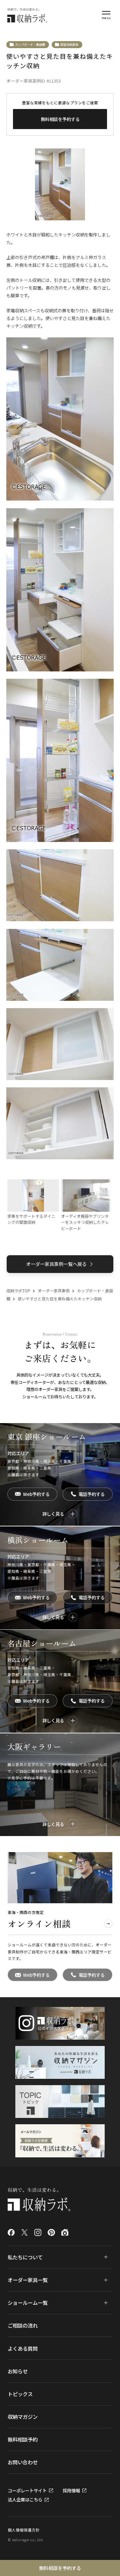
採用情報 (71, 2491)
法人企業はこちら (25, 2500)
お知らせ (18, 2371)
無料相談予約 (23, 2439)
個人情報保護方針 (24, 2530)
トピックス (20, 2394)
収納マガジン (23, 2417)
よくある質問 (23, 2348)
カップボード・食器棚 (30, 44)
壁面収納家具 (69, 44)
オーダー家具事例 (54, 1291)
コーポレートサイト (27, 2491)
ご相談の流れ (23, 2325)
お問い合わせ (23, 2462)
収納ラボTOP (18, 1291)
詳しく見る (53, 1514)
